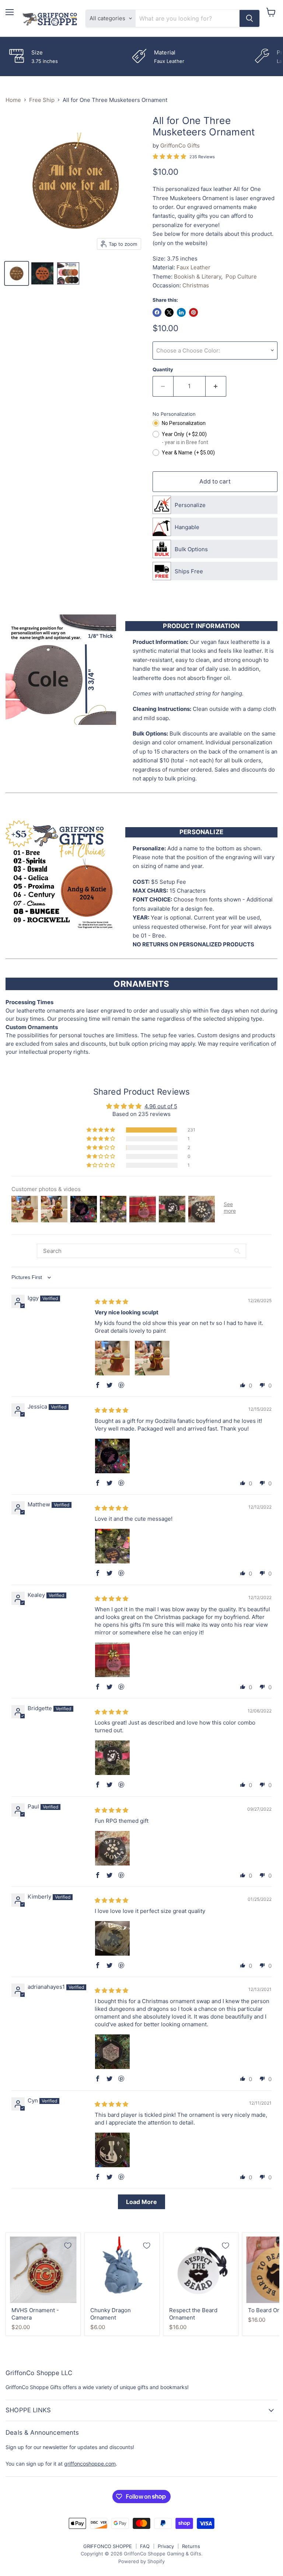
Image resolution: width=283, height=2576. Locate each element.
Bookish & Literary (198, 277)
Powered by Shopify (141, 2561)
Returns (191, 2546)
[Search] (249, 18)
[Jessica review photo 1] (112, 1456)
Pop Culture (241, 277)
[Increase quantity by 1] (216, 386)
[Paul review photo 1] (112, 1848)
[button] (101, 1130)
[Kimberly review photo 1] (112, 1938)
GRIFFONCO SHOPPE (108, 2546)
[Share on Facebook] (157, 312)
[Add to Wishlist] (68, 2246)
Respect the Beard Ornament (193, 2314)
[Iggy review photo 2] (152, 1358)
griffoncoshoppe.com (90, 2464)
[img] (111, 1302)
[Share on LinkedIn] (181, 312)
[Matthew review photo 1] (112, 1546)
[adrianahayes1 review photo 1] (112, 2052)
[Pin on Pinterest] (193, 312)
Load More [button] (141, 2202)
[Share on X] (169, 312)
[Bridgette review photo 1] (112, 1758)
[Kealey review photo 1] (112, 1660)
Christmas (196, 285)
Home (13, 100)
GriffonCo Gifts (180, 146)
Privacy (166, 2546)
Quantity (163, 370)
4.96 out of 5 (161, 1106)
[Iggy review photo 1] (112, 1358)
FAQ (145, 2546)
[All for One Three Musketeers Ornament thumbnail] (17, 273)
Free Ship (42, 100)
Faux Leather (193, 267)
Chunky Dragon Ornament (111, 2314)
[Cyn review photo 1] (112, 2150)
